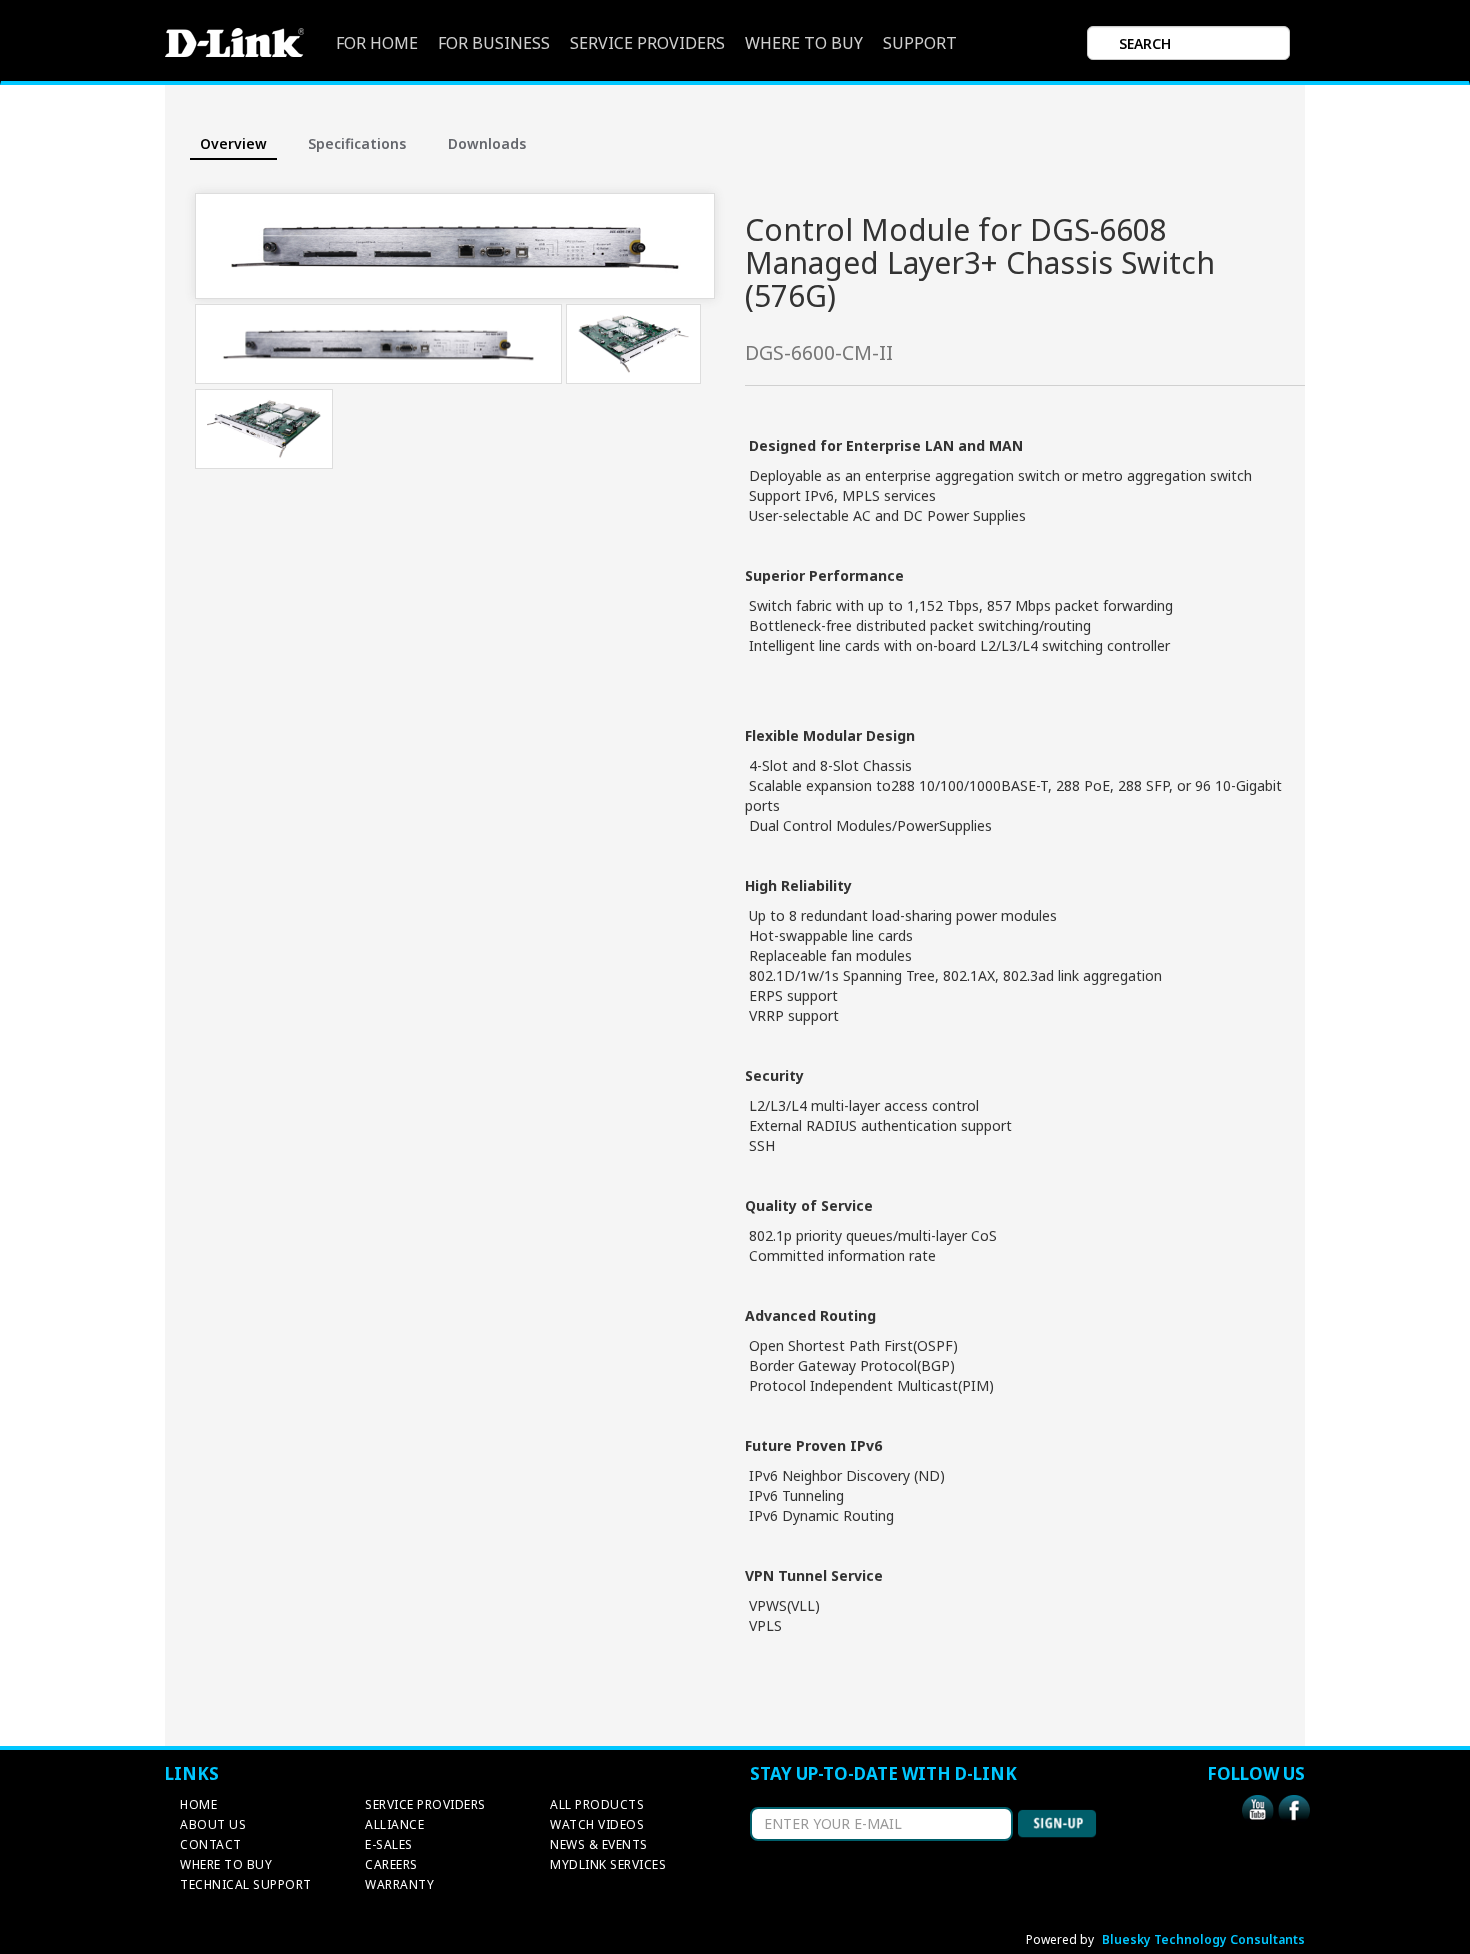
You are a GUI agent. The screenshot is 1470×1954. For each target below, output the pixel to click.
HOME (198, 1804)
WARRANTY (399, 1884)
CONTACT (211, 1844)
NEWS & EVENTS (599, 1844)
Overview (233, 143)
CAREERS (391, 1864)
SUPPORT (920, 43)
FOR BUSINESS (494, 43)
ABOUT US (213, 1824)
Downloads (487, 143)
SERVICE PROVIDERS (647, 43)
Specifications (357, 143)
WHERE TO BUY (804, 43)
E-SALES (389, 1844)
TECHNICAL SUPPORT (246, 1884)
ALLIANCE (394, 1824)
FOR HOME (377, 43)
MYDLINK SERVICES (608, 1864)
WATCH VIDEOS (597, 1824)
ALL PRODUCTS (597, 1804)
